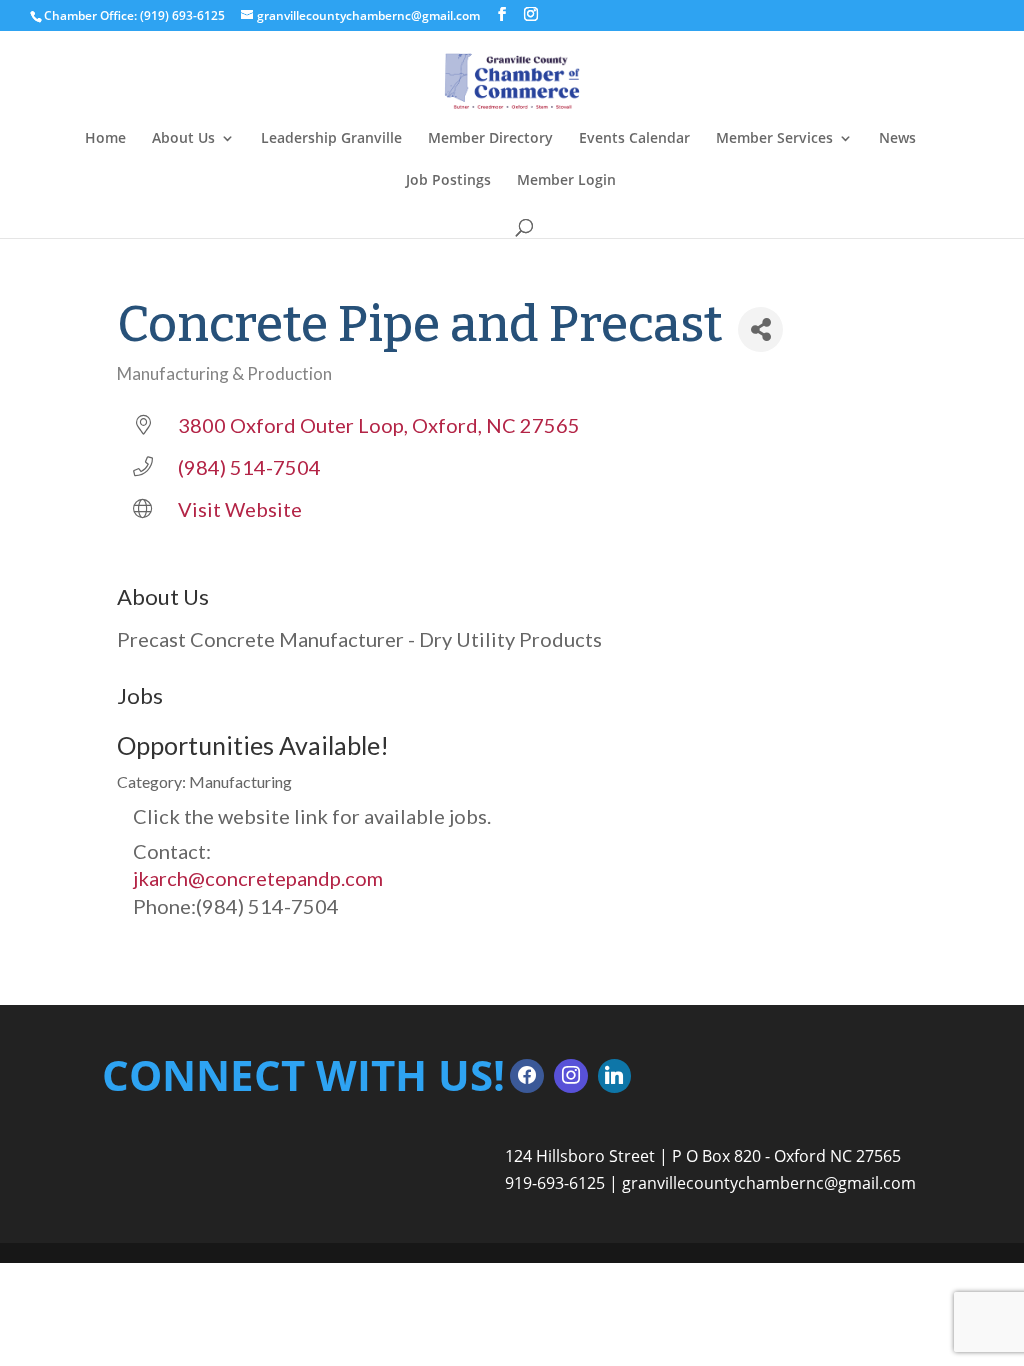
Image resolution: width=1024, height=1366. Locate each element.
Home (105, 139)
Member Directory (490, 139)
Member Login (566, 181)
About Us (183, 139)
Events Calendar (634, 139)
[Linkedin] (615, 1076)
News (897, 139)
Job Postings (448, 181)
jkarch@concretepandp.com (258, 878)
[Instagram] (571, 1076)
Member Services (774, 139)
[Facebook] (527, 1076)
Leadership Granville (331, 139)
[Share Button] (760, 329)
